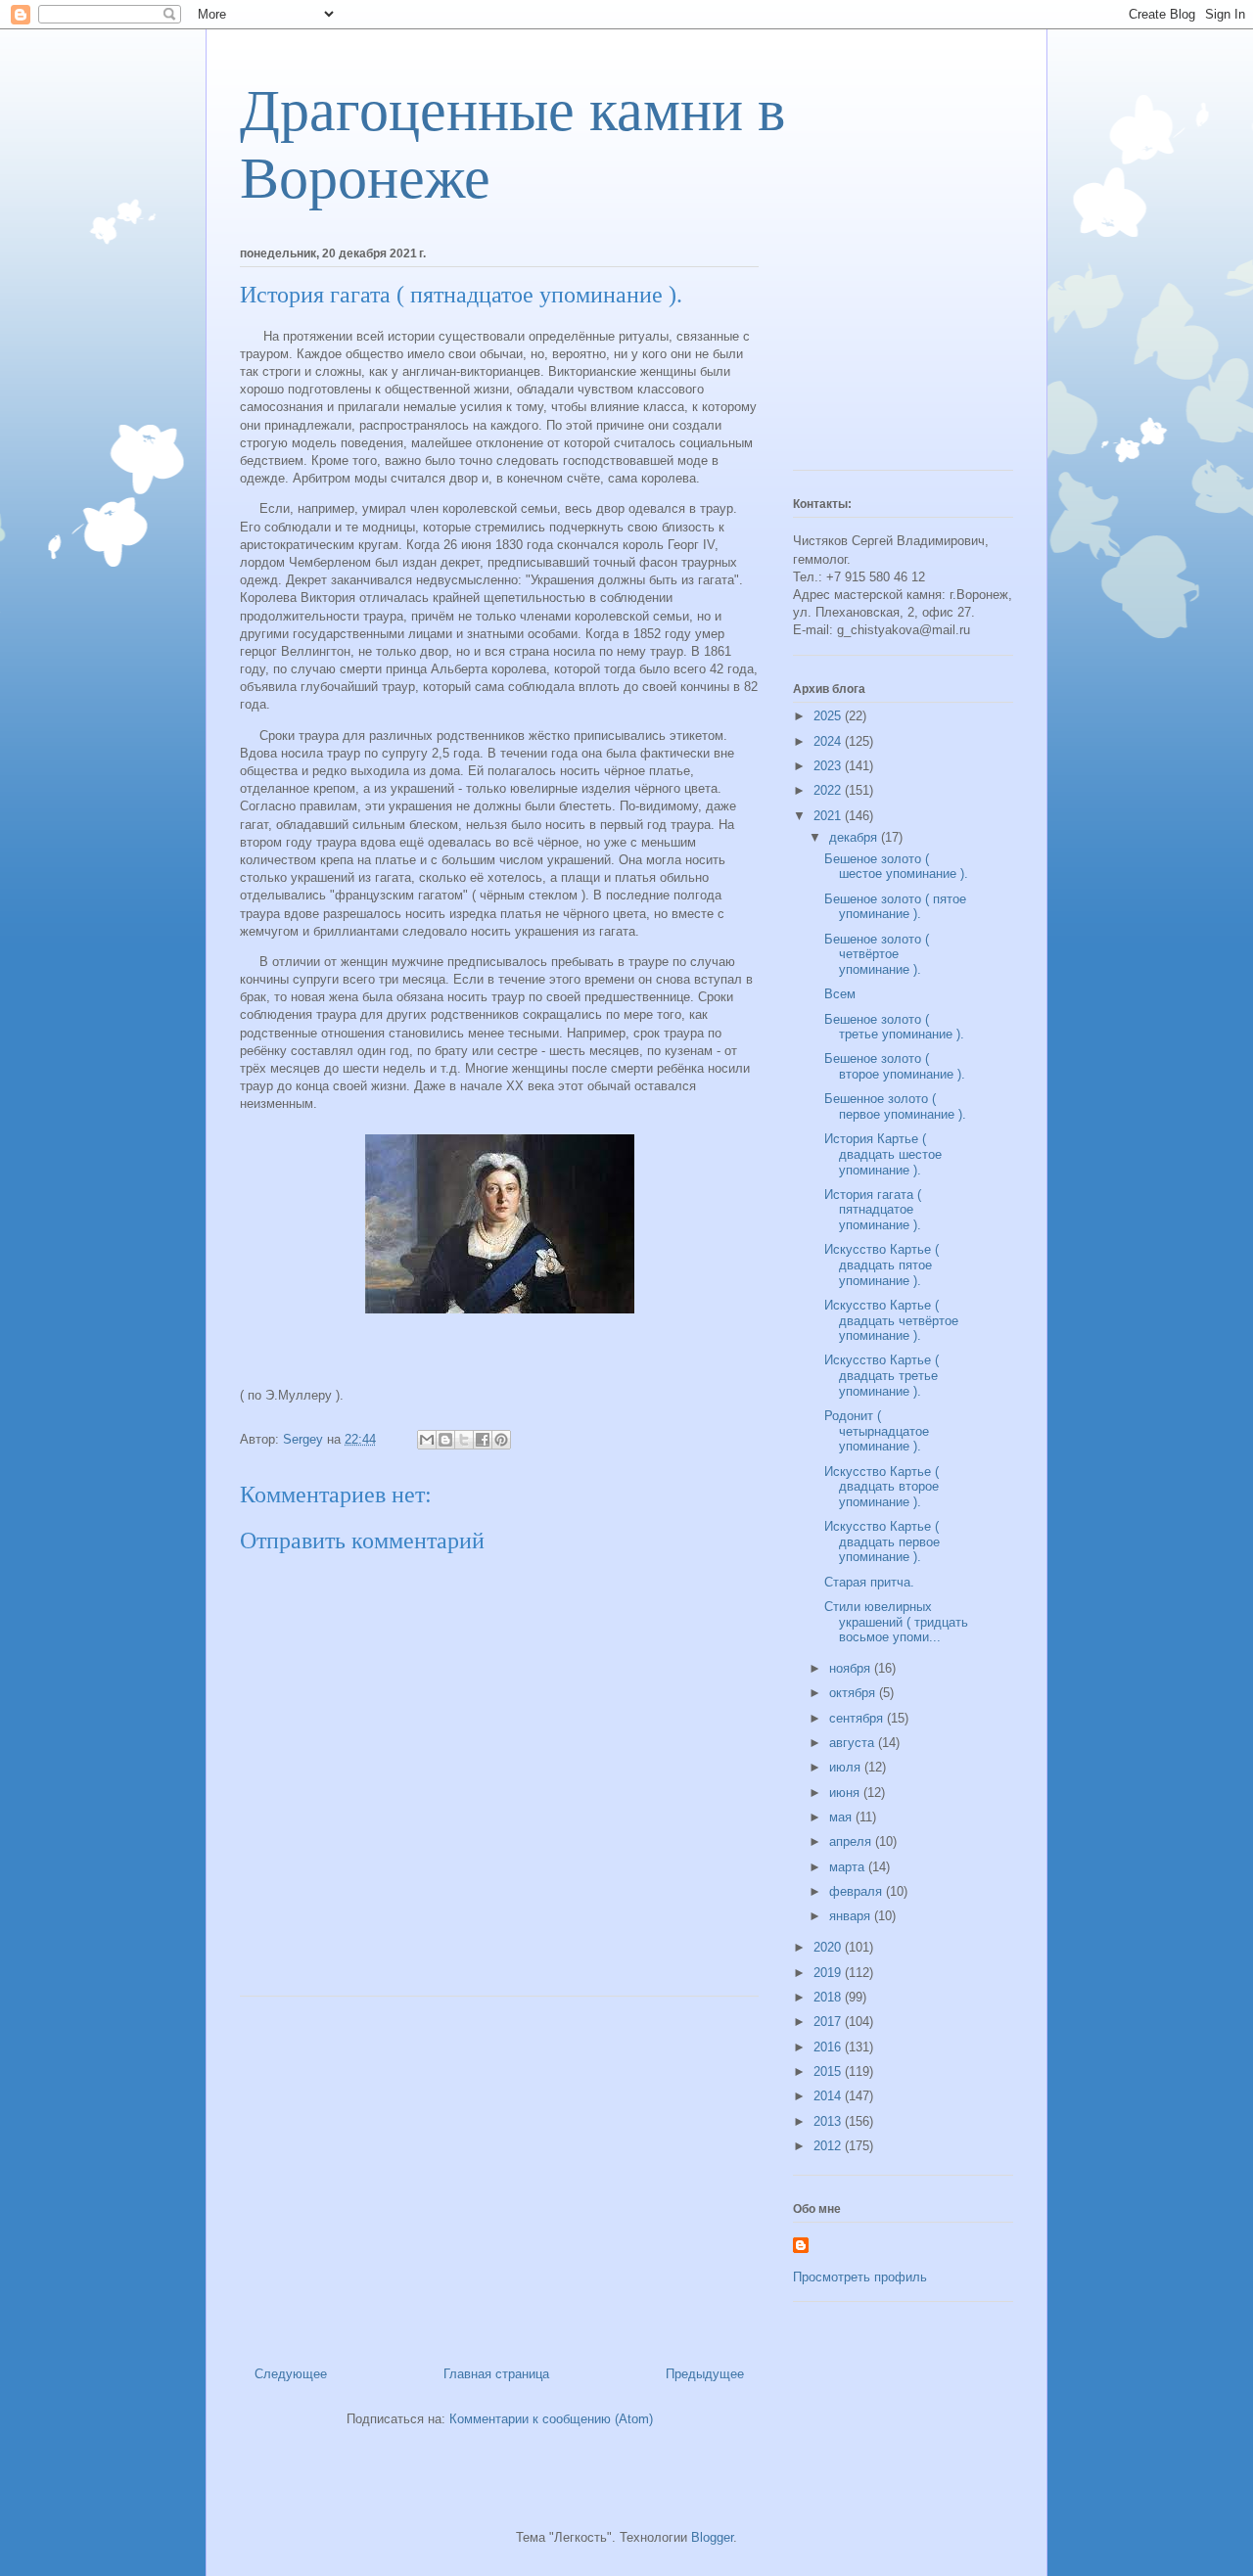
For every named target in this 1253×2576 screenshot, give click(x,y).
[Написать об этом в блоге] (445, 1440)
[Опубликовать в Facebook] (483, 1440)
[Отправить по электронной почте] (427, 1440)
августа (854, 1743)
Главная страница (496, 2374)
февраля (858, 1891)
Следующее (291, 2374)
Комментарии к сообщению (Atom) (551, 2419)
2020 (829, 1947)
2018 (829, 1997)
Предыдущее (705, 2374)
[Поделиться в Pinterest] (501, 1440)
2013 (829, 2121)
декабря (855, 837)
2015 (829, 2071)
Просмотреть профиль (860, 2277)
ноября (852, 1668)
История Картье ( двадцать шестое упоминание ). (883, 1154)
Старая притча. (869, 1582)
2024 (829, 741)
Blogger (712, 2537)
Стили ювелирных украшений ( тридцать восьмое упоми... (896, 1622)
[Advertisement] (499, 2174)
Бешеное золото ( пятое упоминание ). (895, 907)
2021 (829, 816)
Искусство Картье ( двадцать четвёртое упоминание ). (891, 1320)
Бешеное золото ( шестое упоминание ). (896, 867)
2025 (829, 716)
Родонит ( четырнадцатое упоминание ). (877, 1431)
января (852, 1916)
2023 (829, 766)
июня (846, 1793)
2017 (829, 2022)
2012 (829, 2146)
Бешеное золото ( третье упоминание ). (894, 1027)
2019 (829, 1973)
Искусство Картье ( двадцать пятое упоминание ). (882, 1265)
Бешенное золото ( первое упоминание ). (895, 1106)
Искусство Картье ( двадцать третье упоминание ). (882, 1375)
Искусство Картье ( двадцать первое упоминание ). (882, 1541)
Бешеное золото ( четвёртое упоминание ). (877, 954)
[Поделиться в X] (464, 1440)
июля (847, 1767)
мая (842, 1817)
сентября (858, 1718)
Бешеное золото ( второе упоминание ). (895, 1066)
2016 (829, 2047)
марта (849, 1867)
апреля (852, 1841)
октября (854, 1693)
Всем (840, 994)
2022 (829, 790)
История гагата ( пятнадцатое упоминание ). (873, 1210)
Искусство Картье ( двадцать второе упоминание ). (882, 1487)
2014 (829, 2096)
